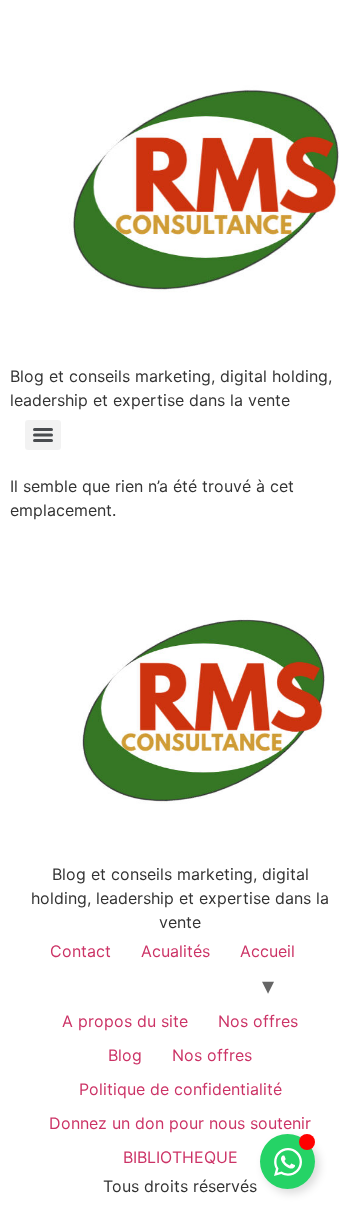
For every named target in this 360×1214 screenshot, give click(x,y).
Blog (125, 1055)
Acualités (175, 951)
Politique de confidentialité (180, 1089)
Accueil (267, 951)
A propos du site (125, 1021)
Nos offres (258, 1021)
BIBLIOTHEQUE (180, 1157)
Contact (80, 951)
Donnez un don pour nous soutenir (180, 1123)
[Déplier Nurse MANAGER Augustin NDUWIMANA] (287, 1161)
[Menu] (43, 435)
